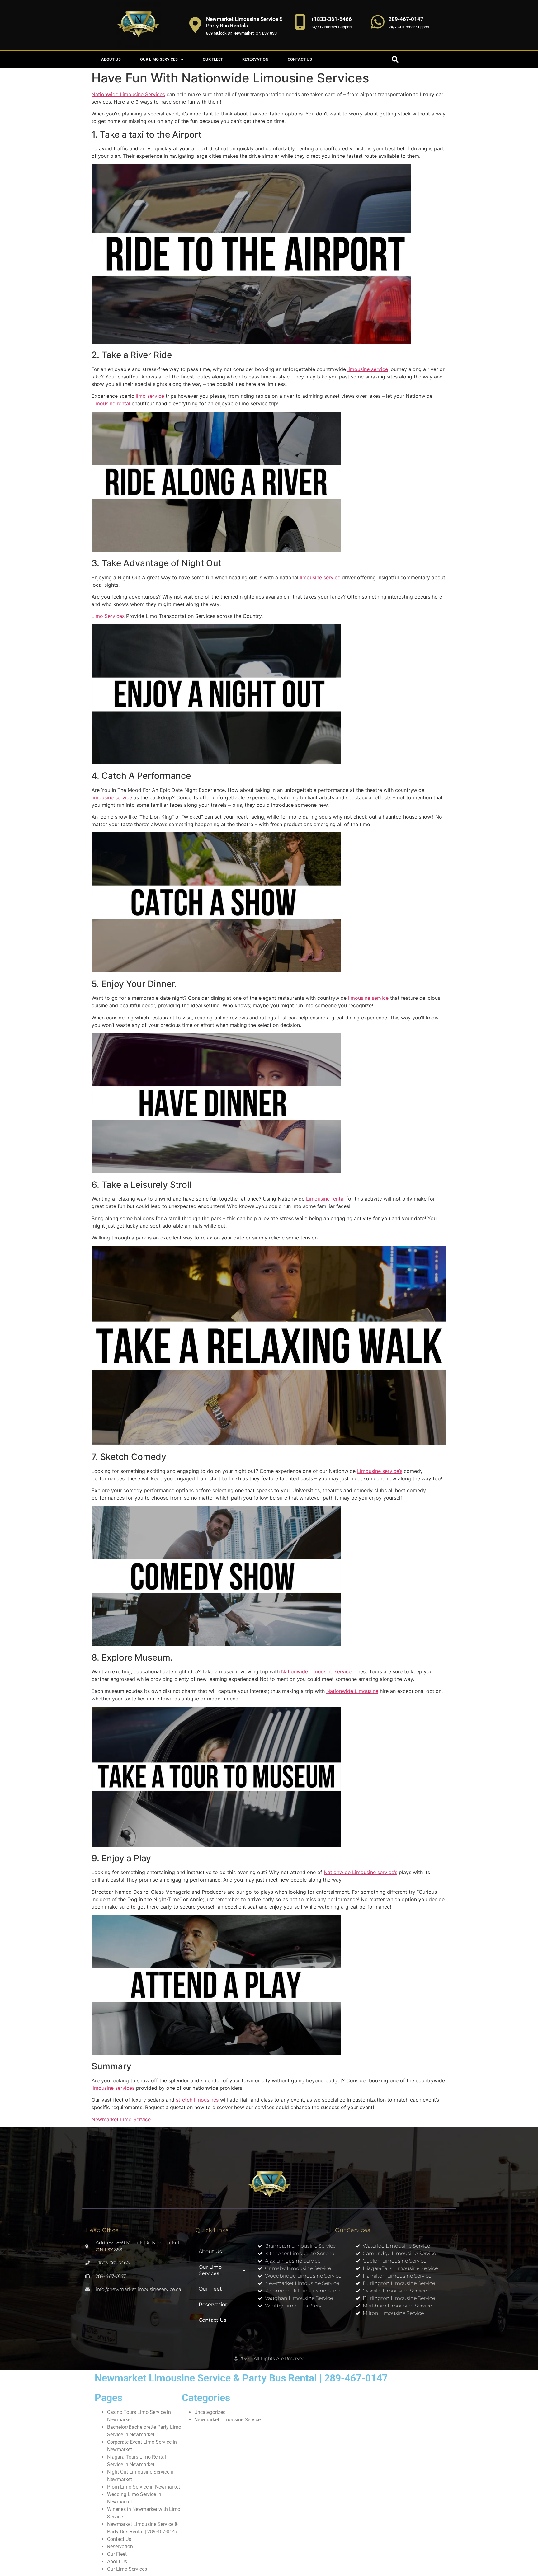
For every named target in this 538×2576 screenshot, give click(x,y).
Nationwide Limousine (352, 1691)
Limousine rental (111, 403)
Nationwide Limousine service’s (361, 1872)
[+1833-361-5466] (300, 22)
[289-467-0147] (378, 22)
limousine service (368, 369)
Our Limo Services (159, 59)
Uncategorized (210, 2412)
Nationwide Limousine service (316, 1671)
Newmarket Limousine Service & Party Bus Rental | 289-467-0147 (241, 2378)
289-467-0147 (406, 19)
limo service (150, 396)
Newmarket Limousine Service (227, 2420)
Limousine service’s (380, 1471)
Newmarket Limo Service (121, 2119)
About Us (111, 59)
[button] (395, 59)
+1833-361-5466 (331, 19)
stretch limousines (197, 2100)
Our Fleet (213, 59)
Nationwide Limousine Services (128, 94)
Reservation (255, 59)
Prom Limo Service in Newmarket (144, 2487)
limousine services (113, 2088)
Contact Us (300, 59)
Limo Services (108, 616)
